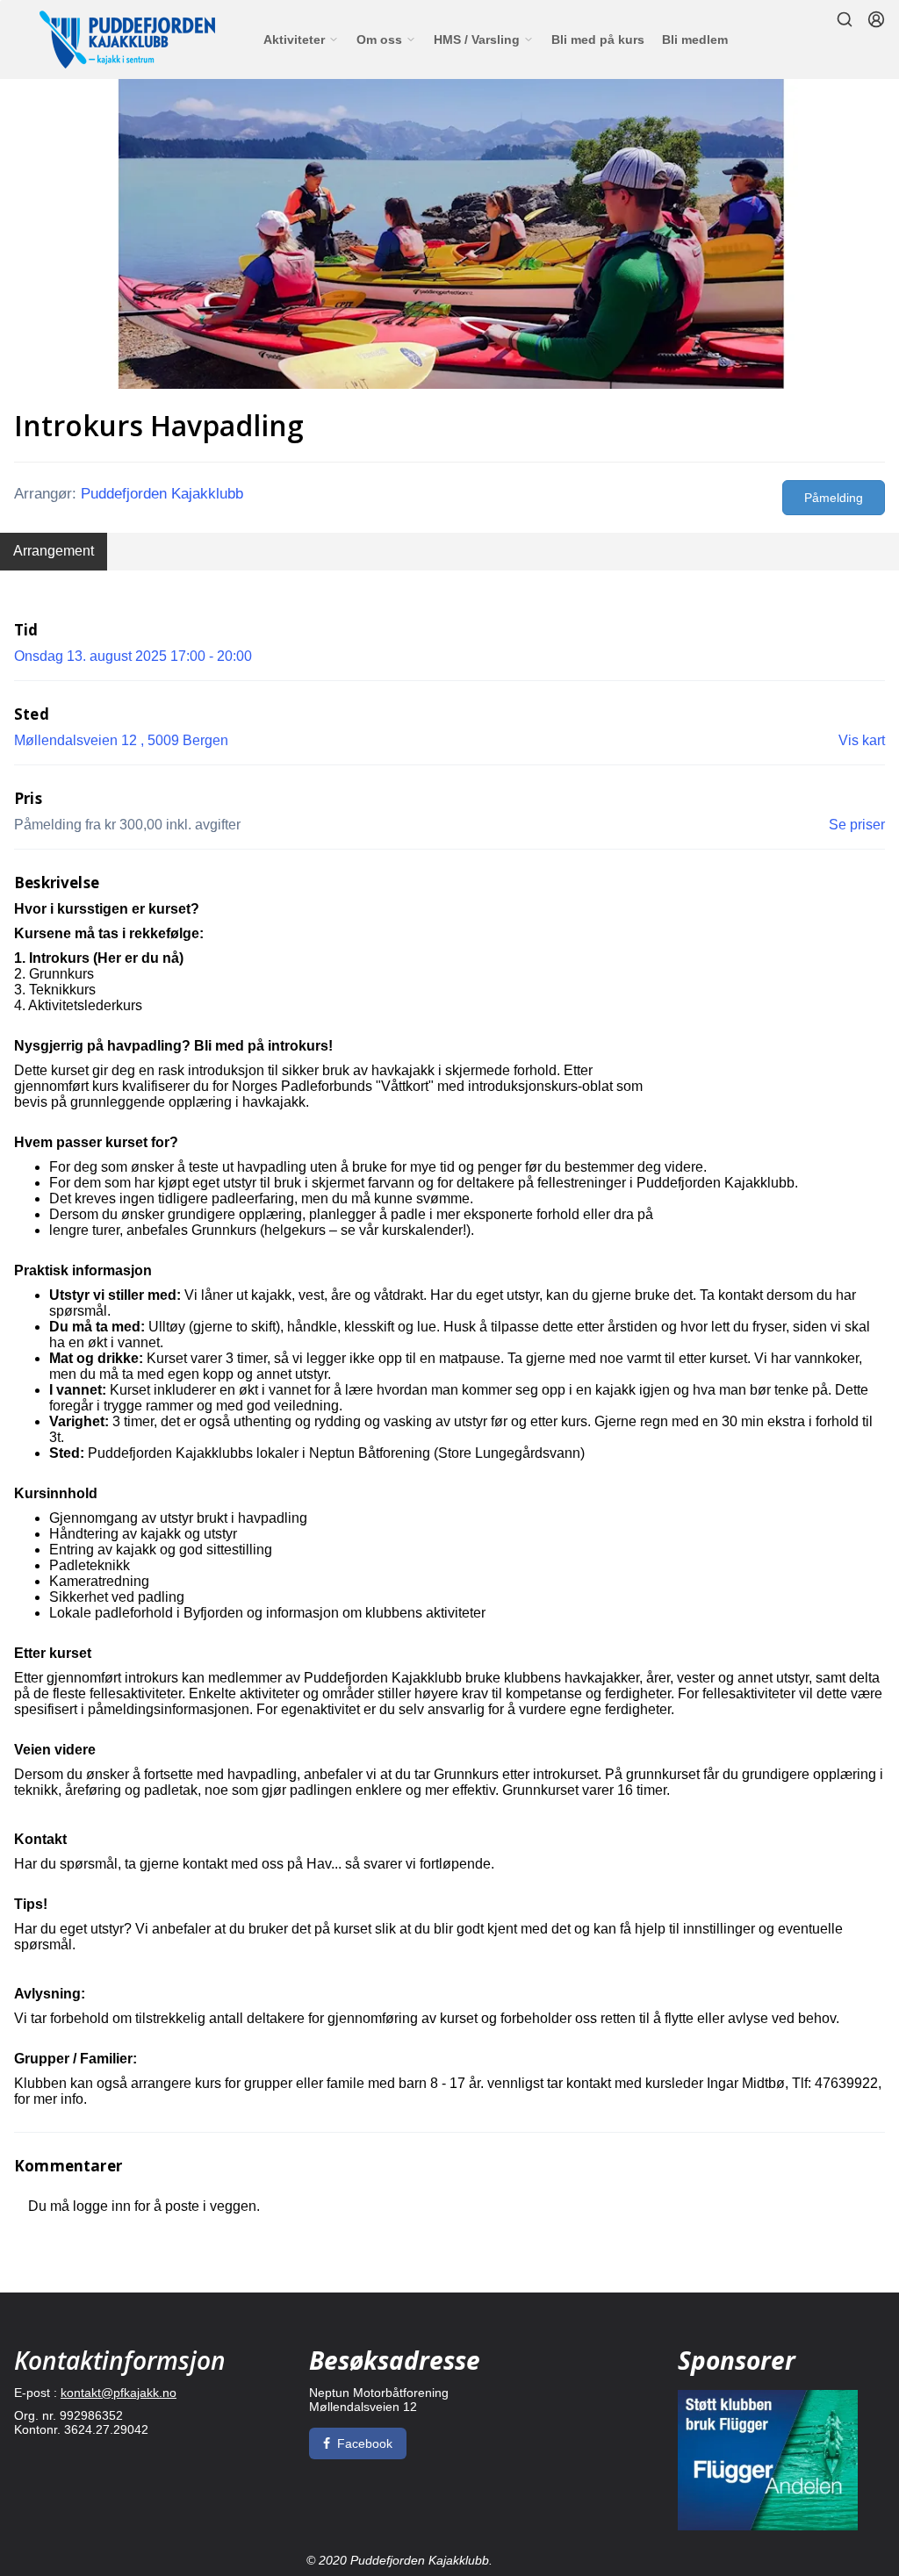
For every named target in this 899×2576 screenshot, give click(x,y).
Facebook (365, 2443)
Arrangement (54, 551)
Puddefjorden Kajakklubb (162, 494)
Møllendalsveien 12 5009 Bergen (121, 740)
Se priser (857, 825)
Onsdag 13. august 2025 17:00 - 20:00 (133, 656)
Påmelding (834, 498)
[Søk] (845, 19)
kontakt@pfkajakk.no (119, 2393)
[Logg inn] (876, 19)
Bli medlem (695, 39)
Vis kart (862, 740)
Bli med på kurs (598, 39)
